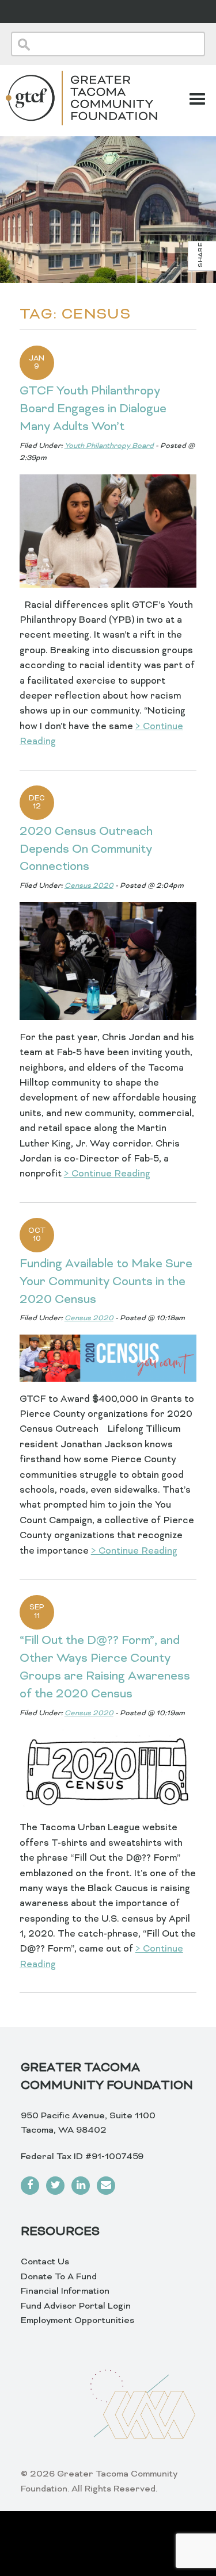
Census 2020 (89, 886)
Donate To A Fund (59, 2277)
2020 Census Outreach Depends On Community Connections (86, 850)
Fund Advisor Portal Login (76, 2306)
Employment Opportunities (77, 2321)
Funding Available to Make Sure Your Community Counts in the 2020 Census (106, 1282)
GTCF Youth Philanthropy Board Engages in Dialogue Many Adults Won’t (93, 409)
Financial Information (65, 2291)
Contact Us (45, 2262)
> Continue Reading (107, 1174)
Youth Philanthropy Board (109, 446)
